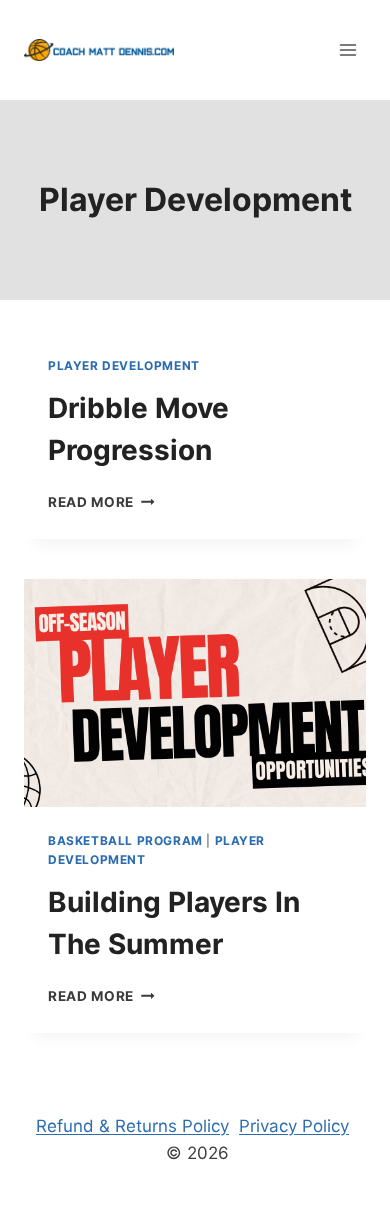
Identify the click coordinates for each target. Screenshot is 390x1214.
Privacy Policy (294, 1126)
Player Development (124, 365)
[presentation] (195, 693)
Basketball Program (125, 840)
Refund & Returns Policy (132, 1126)
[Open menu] (347, 49)
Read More (101, 502)
